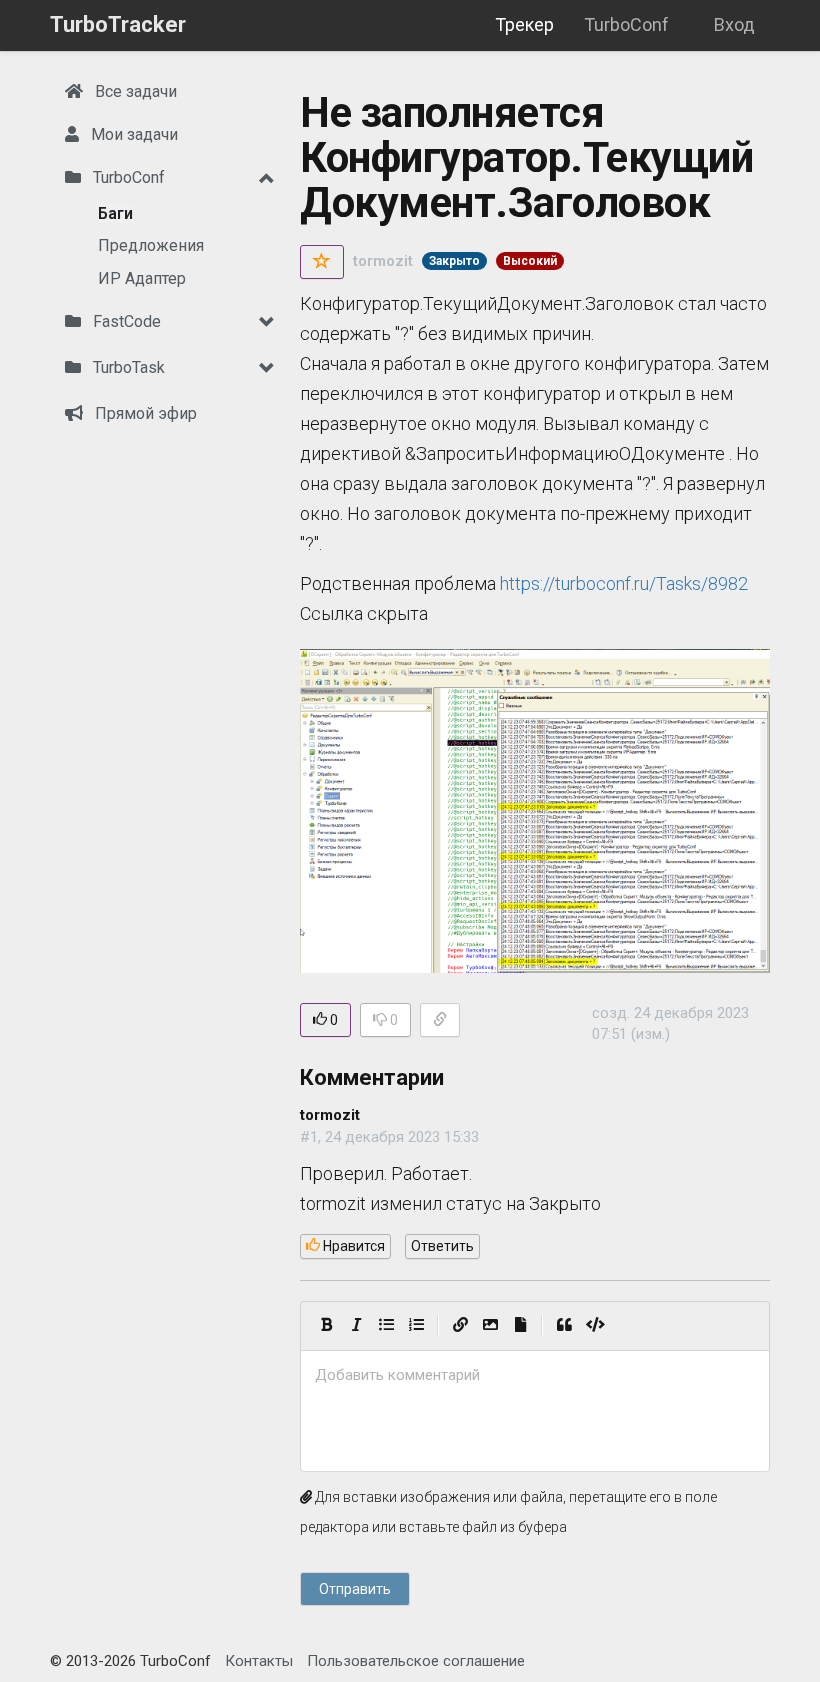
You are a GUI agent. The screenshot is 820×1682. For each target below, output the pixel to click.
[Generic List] (386, 1326)
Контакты (259, 1661)
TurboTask (127, 367)
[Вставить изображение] (490, 1326)
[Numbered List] (416, 1326)
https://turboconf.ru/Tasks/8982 (624, 583)
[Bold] (326, 1326)
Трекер (524, 24)
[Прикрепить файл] (520, 1326)
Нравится (352, 1246)
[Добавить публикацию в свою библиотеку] (322, 262)
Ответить (442, 1246)
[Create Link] (460, 1326)
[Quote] (564, 1326)
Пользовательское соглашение (416, 1661)
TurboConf (626, 24)
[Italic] (356, 1326)
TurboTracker (118, 24)
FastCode (125, 321)
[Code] (595, 1326)
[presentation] (535, 1375)
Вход (734, 24)
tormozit (383, 261)
